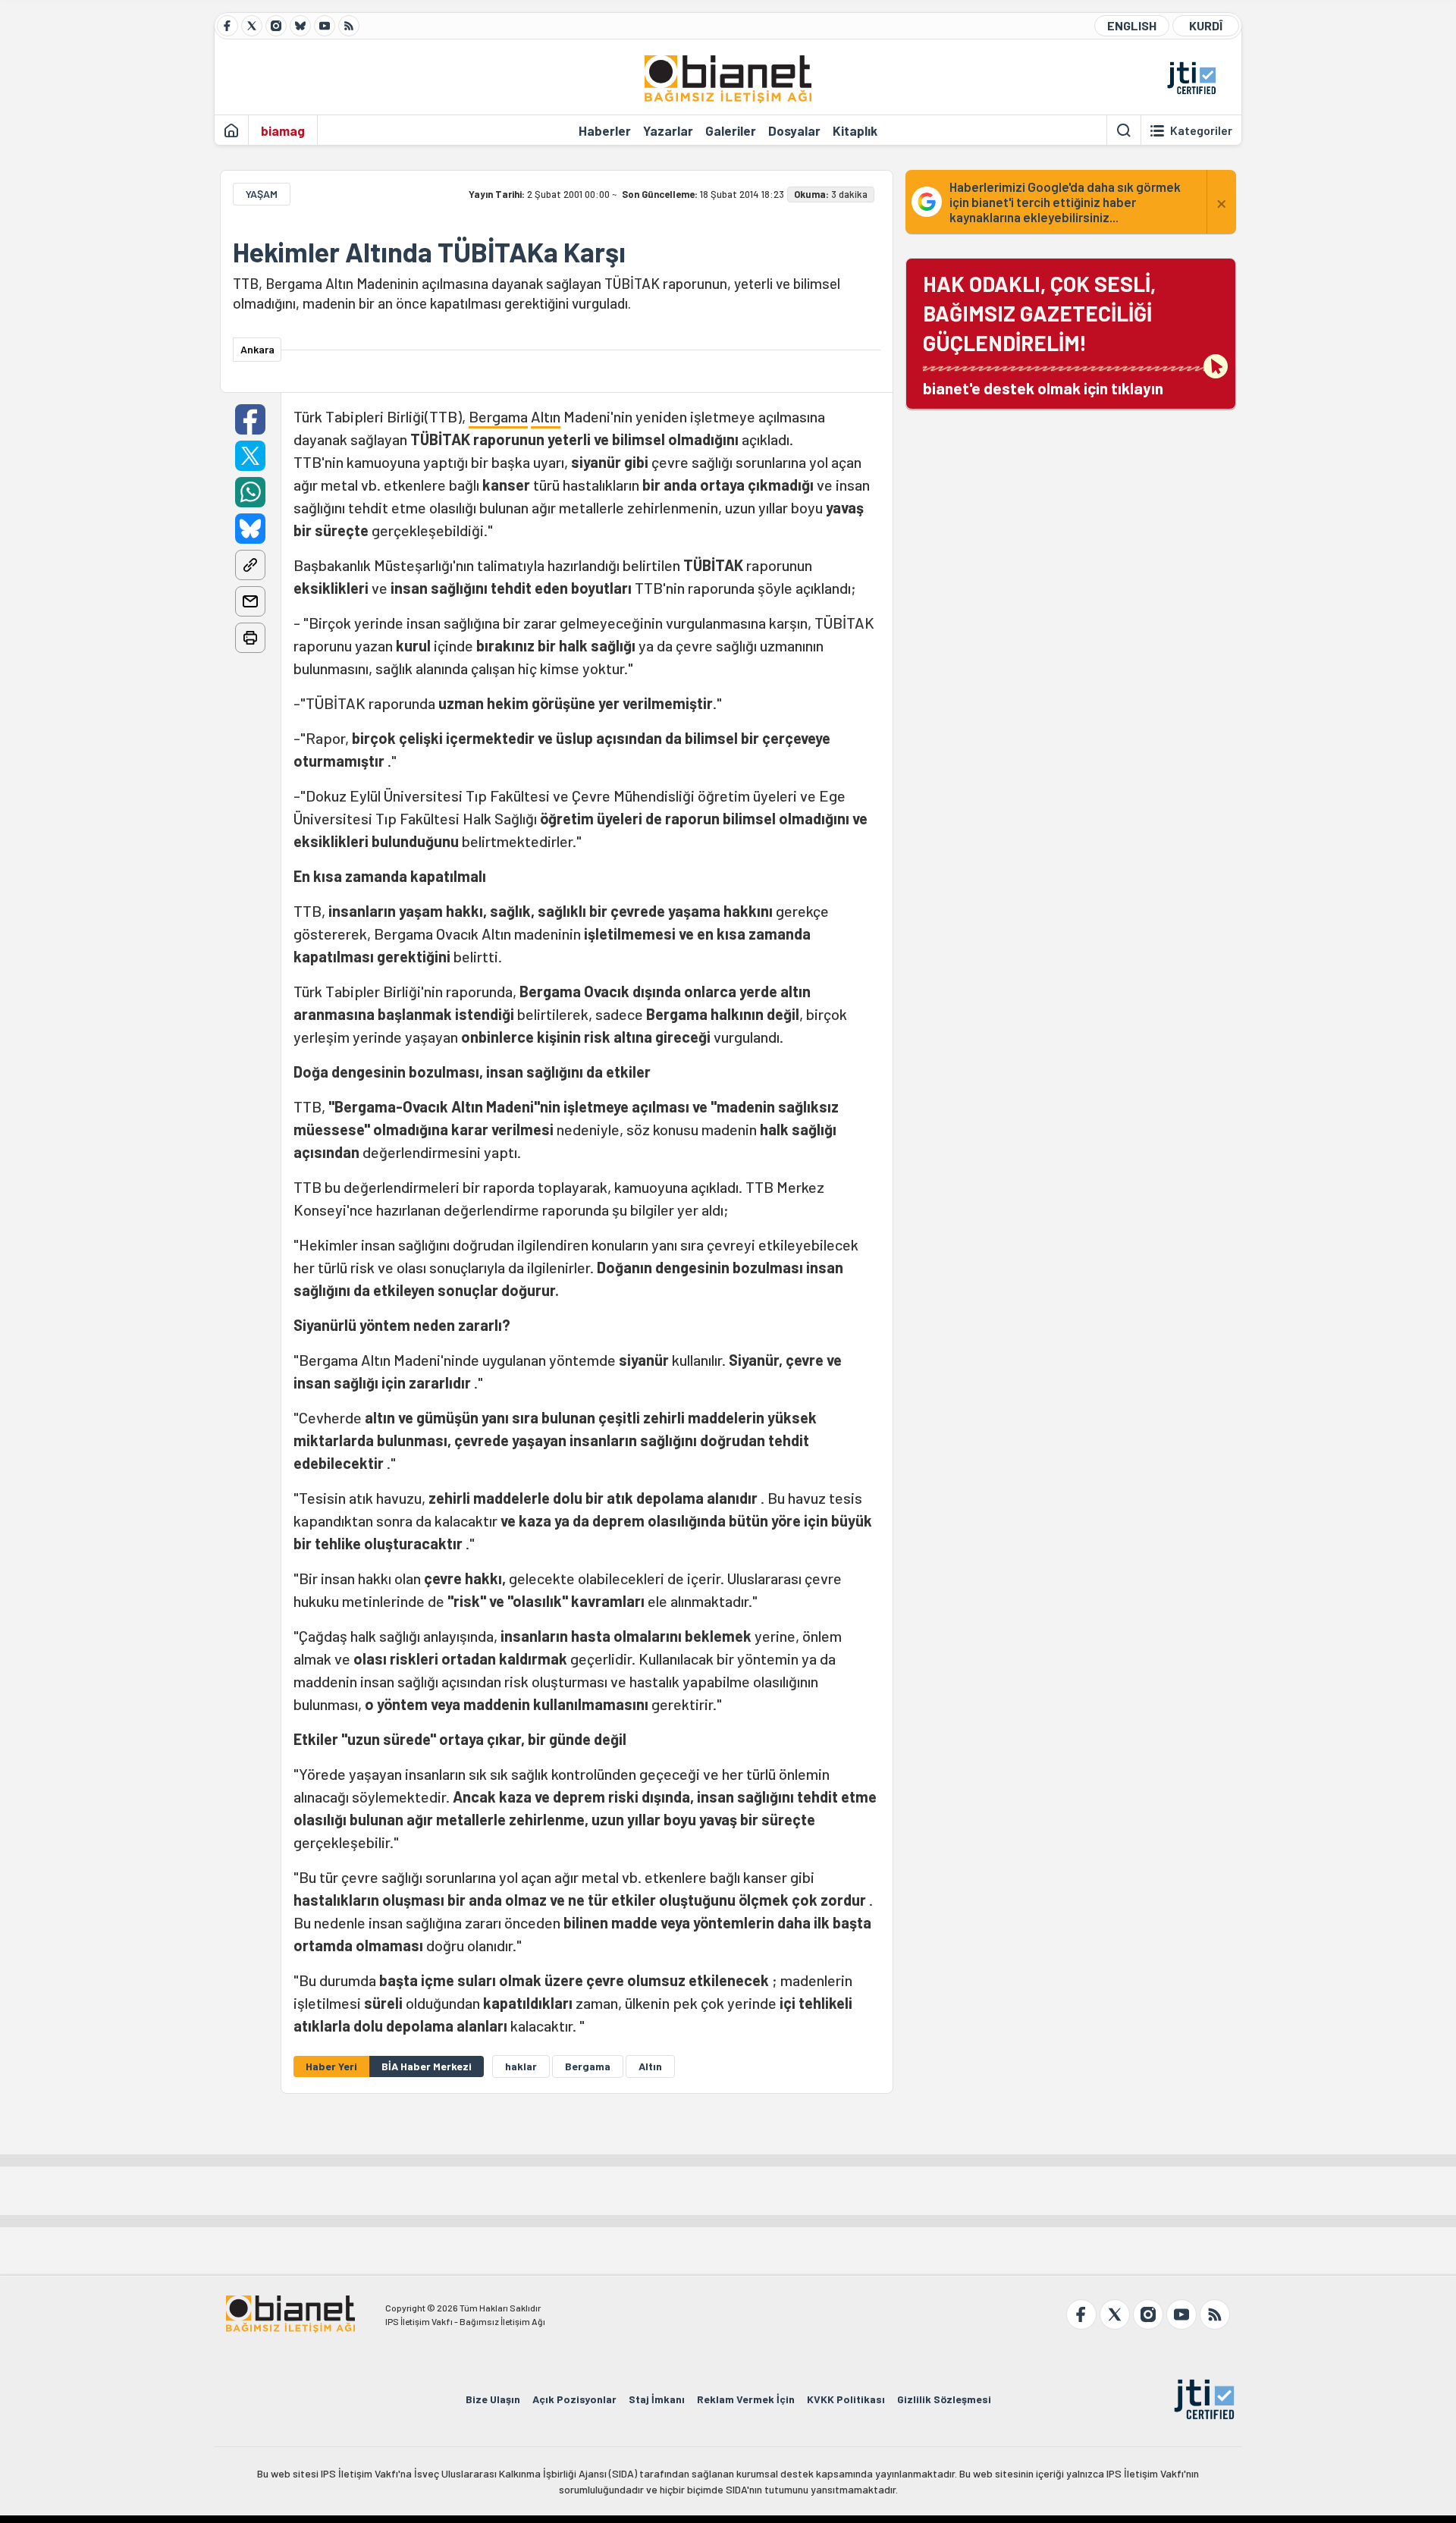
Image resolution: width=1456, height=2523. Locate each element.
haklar (521, 2066)
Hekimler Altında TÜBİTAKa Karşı (429, 252)
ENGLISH (1132, 25)
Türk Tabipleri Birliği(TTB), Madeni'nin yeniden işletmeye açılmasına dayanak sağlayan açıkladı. (585, 1221)
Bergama (498, 416)
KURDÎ (1206, 25)
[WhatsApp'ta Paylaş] (250, 492)
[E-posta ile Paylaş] (250, 601)
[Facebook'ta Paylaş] (250, 419)
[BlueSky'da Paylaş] (250, 529)
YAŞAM (262, 194)
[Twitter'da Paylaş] (250, 456)
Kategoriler (1201, 130)
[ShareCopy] (250, 565)
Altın (546, 416)
